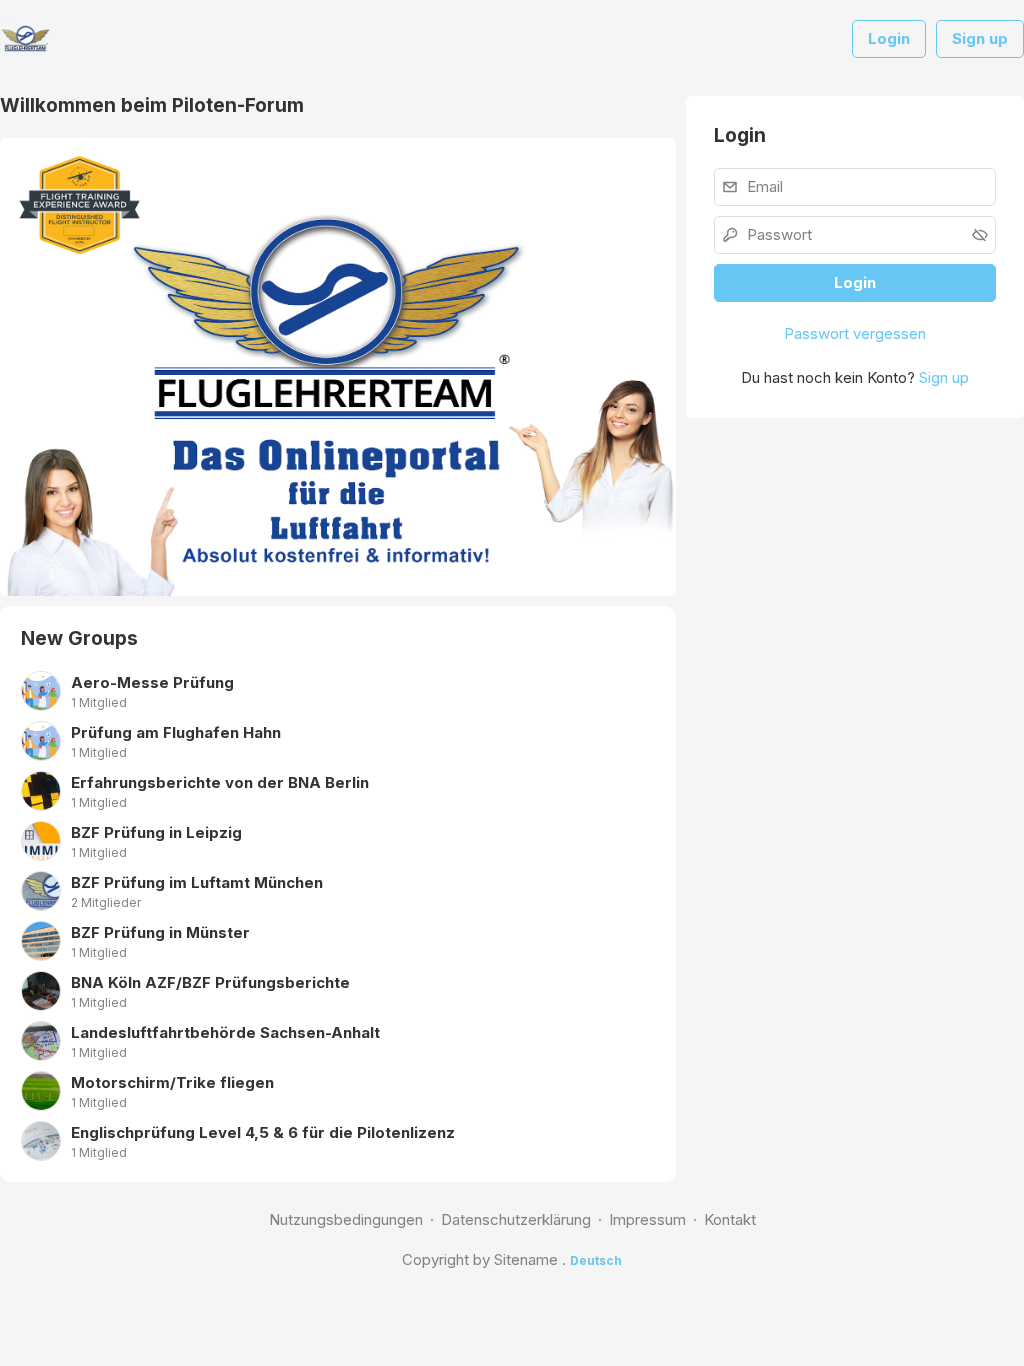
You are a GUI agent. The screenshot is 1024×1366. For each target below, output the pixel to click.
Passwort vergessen (855, 333)
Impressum (647, 1219)
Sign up (944, 377)
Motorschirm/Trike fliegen (172, 1082)
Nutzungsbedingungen (346, 1219)
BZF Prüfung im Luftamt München (197, 882)
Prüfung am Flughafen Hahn (176, 732)
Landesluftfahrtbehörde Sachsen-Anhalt (225, 1032)
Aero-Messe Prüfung (152, 682)
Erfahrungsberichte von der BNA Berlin (220, 782)
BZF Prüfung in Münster (160, 932)
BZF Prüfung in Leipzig (156, 832)
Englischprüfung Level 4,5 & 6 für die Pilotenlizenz (263, 1132)
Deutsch (596, 1260)
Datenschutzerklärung (516, 1219)
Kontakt (730, 1219)
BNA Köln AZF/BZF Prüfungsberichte (210, 982)
